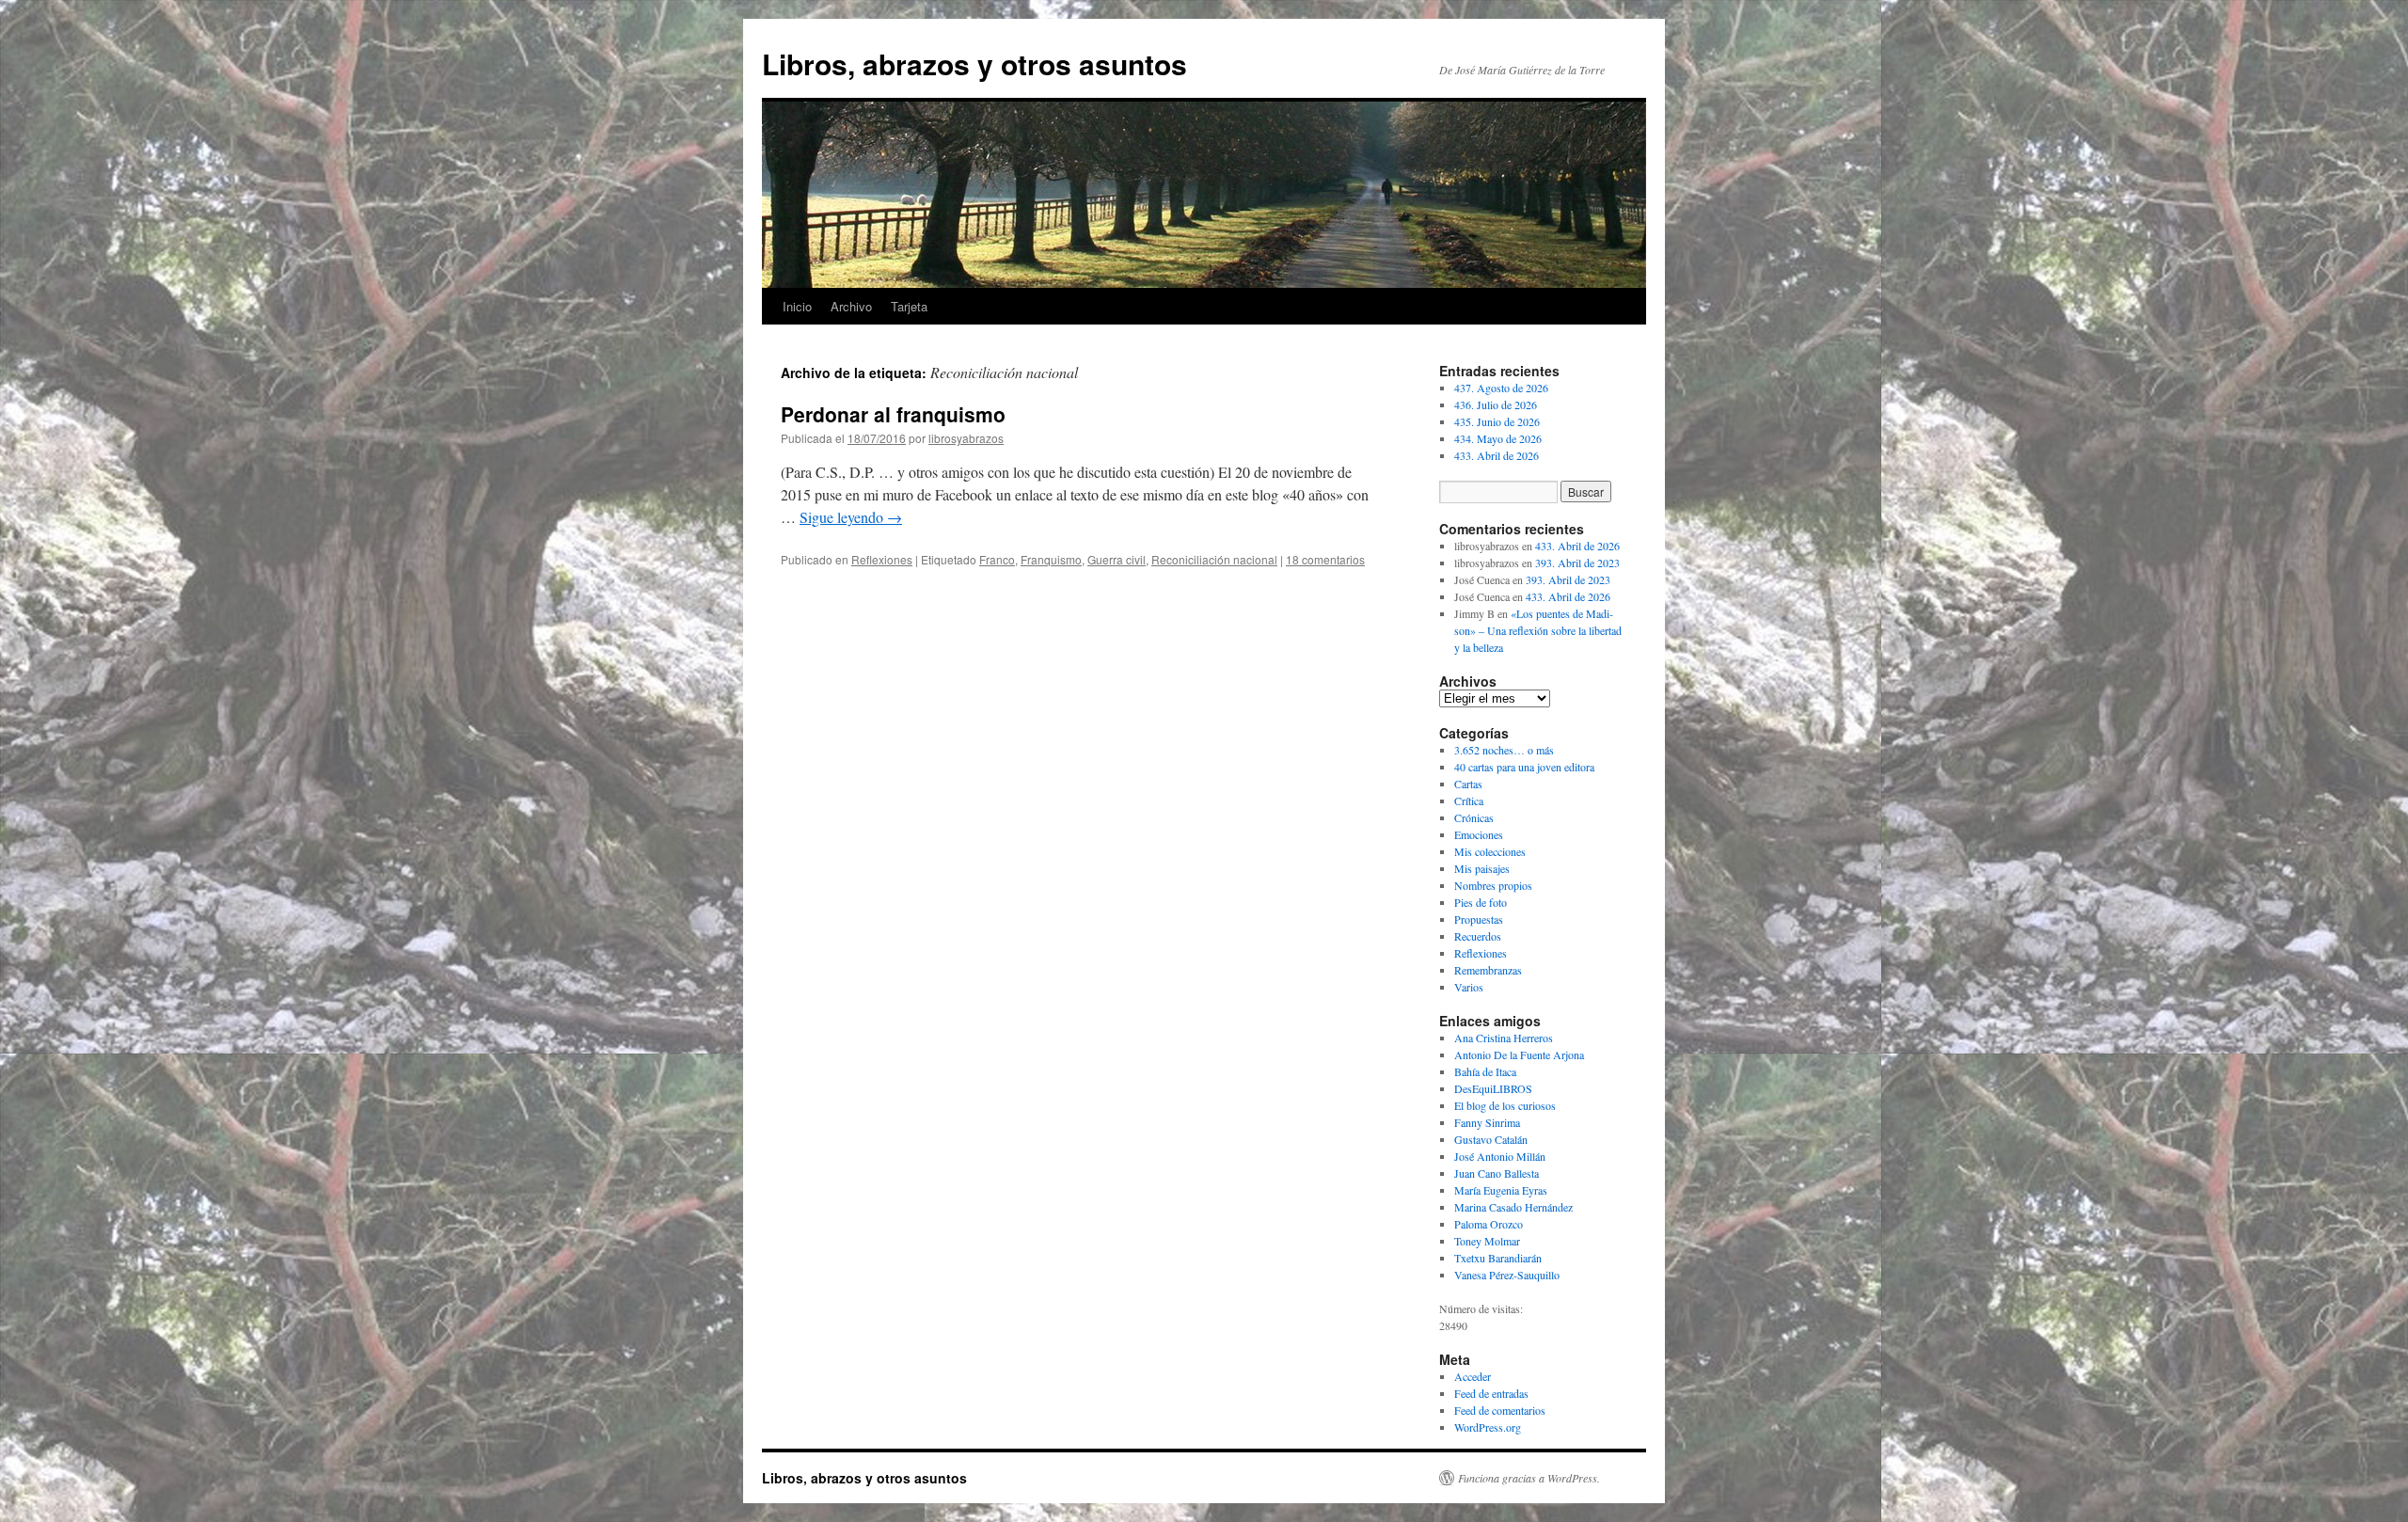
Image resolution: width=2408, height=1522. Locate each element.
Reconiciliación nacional (1214, 559)
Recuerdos (1478, 936)
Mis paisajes (1482, 868)
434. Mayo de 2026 (1498, 438)
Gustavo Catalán (1491, 1139)
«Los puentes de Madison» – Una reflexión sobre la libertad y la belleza (1538, 630)
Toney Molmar (1487, 1241)
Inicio (797, 306)
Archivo (851, 306)
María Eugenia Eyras (1501, 1190)
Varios (1469, 987)
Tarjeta (909, 306)
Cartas (1468, 784)
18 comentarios (1325, 559)
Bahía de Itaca (1485, 1071)
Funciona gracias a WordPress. (1529, 1478)
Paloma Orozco (1489, 1224)
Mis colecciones (1490, 851)
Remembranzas (1488, 970)
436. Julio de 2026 (1496, 404)
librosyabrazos (966, 438)
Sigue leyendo (851, 517)
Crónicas (1474, 817)
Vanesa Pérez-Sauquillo (1507, 1275)
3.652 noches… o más (1504, 750)
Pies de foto (1481, 902)
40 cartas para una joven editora (1524, 767)
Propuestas (1479, 919)
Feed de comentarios (1500, 1410)
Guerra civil (1117, 559)
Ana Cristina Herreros (1504, 1038)
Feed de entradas (1491, 1393)
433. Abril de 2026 (1497, 455)
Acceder (1473, 1376)
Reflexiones (882, 559)
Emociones (1479, 834)
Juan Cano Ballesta (1497, 1173)
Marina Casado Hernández (1513, 1207)
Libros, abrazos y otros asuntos (974, 63)
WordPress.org (1488, 1427)
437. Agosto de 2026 (1501, 388)
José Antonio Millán (1500, 1156)
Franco (997, 559)
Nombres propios (1493, 885)
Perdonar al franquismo (893, 414)
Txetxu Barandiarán (1498, 1258)
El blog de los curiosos (1505, 1105)
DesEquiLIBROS (1493, 1088)
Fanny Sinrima (1487, 1122)
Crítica (1469, 801)
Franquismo (1051, 559)
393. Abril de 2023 (1577, 563)
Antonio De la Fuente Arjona (1519, 1054)
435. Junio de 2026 (1497, 421)
